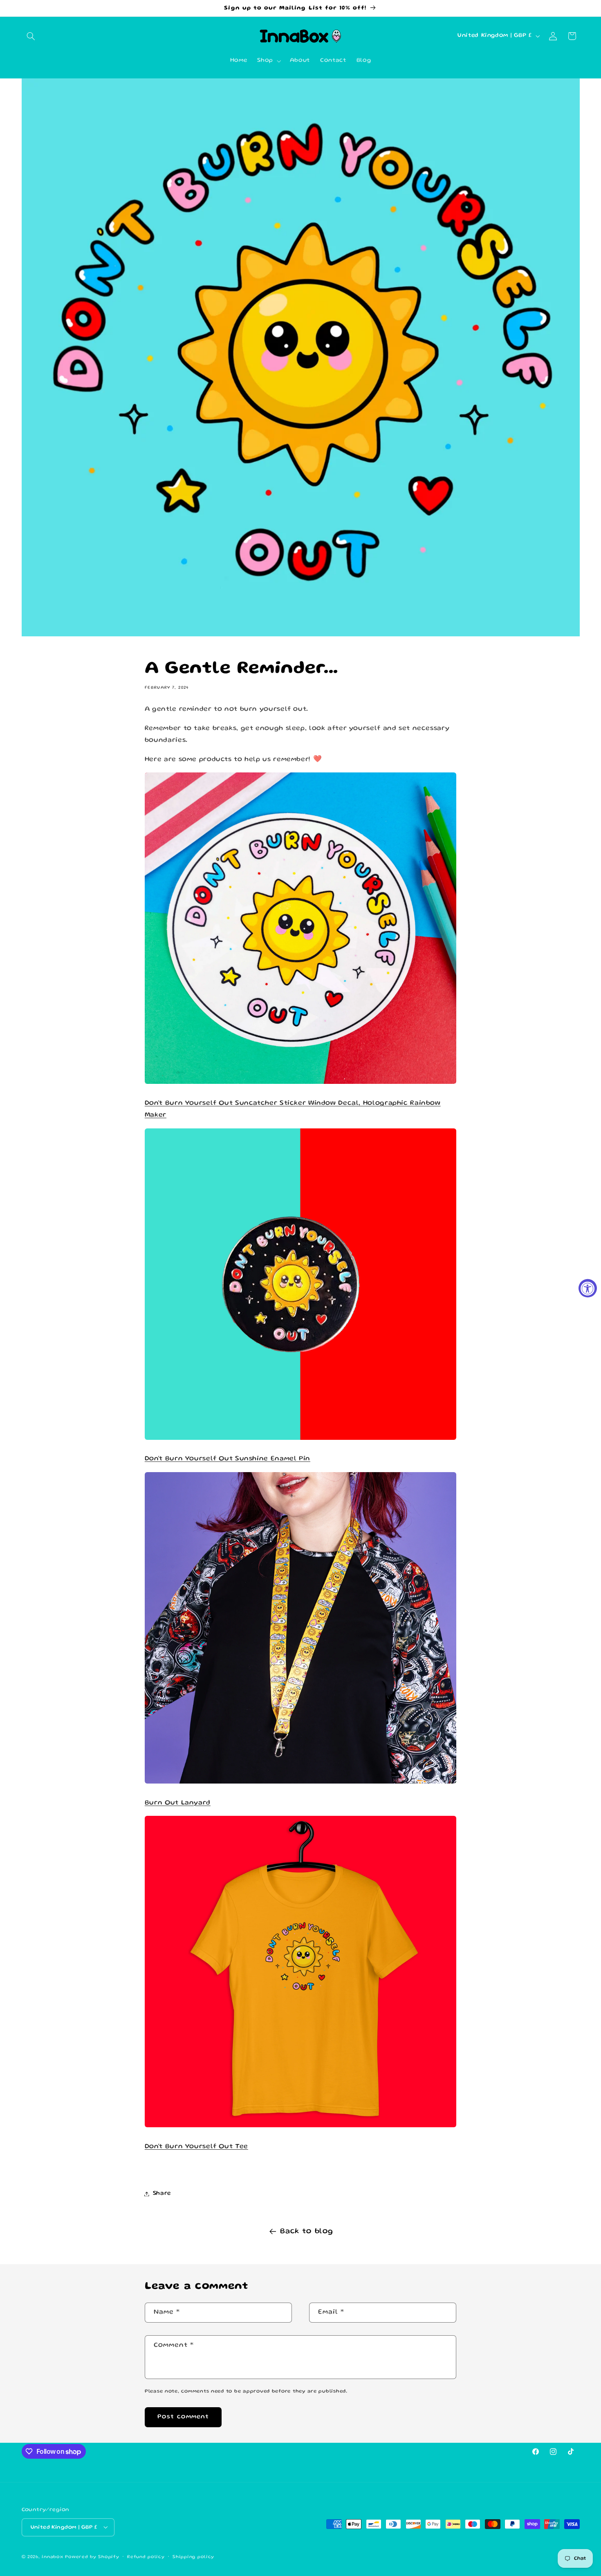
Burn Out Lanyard (178, 1803)
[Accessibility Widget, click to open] (588, 1288)
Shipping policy (193, 2557)
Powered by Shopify (92, 2557)
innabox (52, 2557)
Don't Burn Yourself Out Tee (196, 2147)
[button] (31, 36)
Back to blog (307, 2231)
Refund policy (146, 2557)
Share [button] (162, 2193)
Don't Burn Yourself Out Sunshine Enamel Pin (228, 1459)
